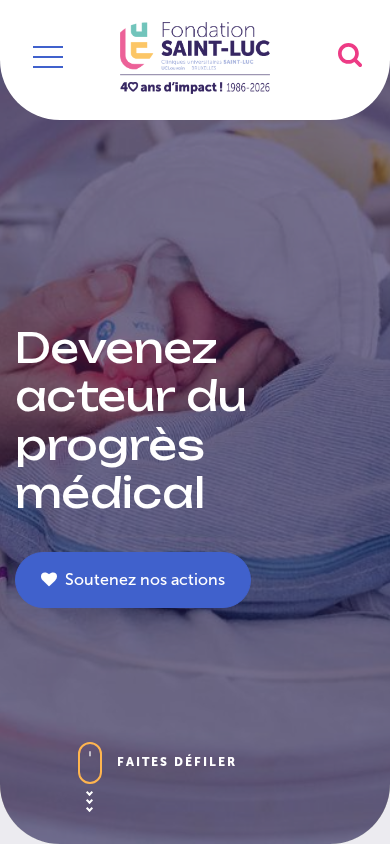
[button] (350, 54)
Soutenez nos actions (141, 579)
